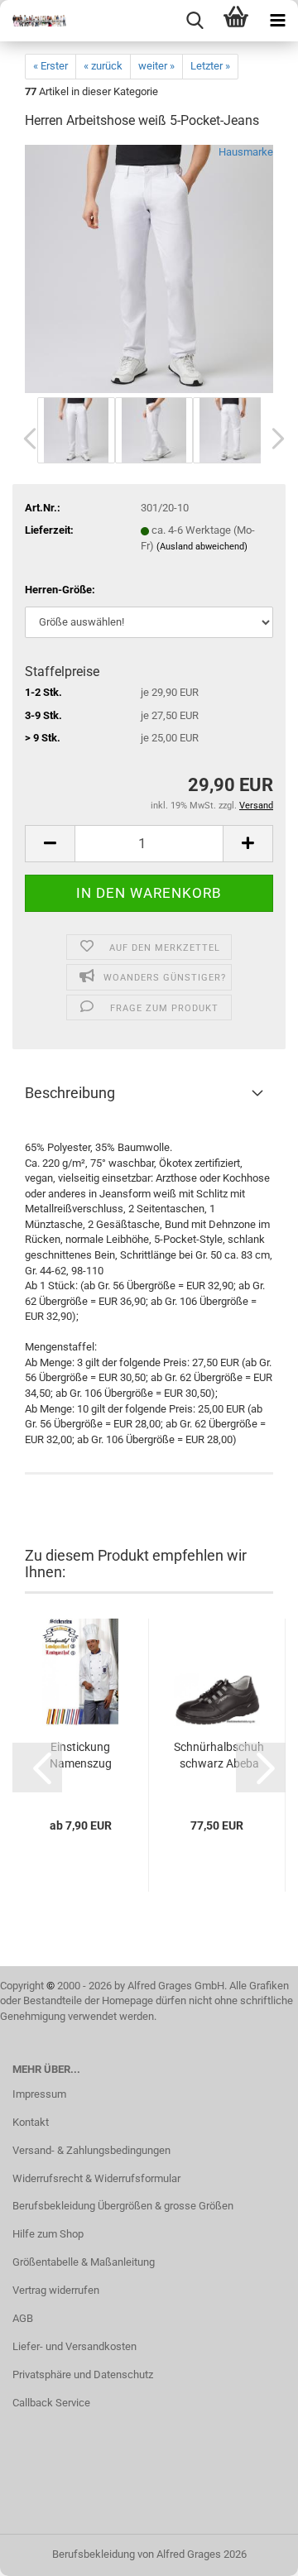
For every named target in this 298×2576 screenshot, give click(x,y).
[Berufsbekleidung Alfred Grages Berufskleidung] (33, 21)
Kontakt (31, 2122)
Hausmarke (246, 152)
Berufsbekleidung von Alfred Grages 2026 (149, 2554)
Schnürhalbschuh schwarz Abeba (219, 1755)
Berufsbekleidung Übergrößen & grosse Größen (123, 2206)
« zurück (103, 66)
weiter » (156, 66)
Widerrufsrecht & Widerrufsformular (96, 2178)
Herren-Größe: (60, 590)
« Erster (50, 66)
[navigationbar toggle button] (277, 21)
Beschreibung (70, 1093)
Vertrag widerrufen (56, 2290)
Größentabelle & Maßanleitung (84, 2262)
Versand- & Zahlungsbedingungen (91, 2150)
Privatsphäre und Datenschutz (83, 2375)
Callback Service (51, 2403)
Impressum (39, 2094)
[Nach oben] (252, 2551)
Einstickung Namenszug (81, 1755)
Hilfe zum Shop (48, 2234)
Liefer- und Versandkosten (74, 2346)
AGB (23, 2318)
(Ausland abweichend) (202, 547)
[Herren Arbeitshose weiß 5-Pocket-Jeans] (149, 269)
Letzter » (210, 66)
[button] (25, 439)
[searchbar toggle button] (195, 21)
